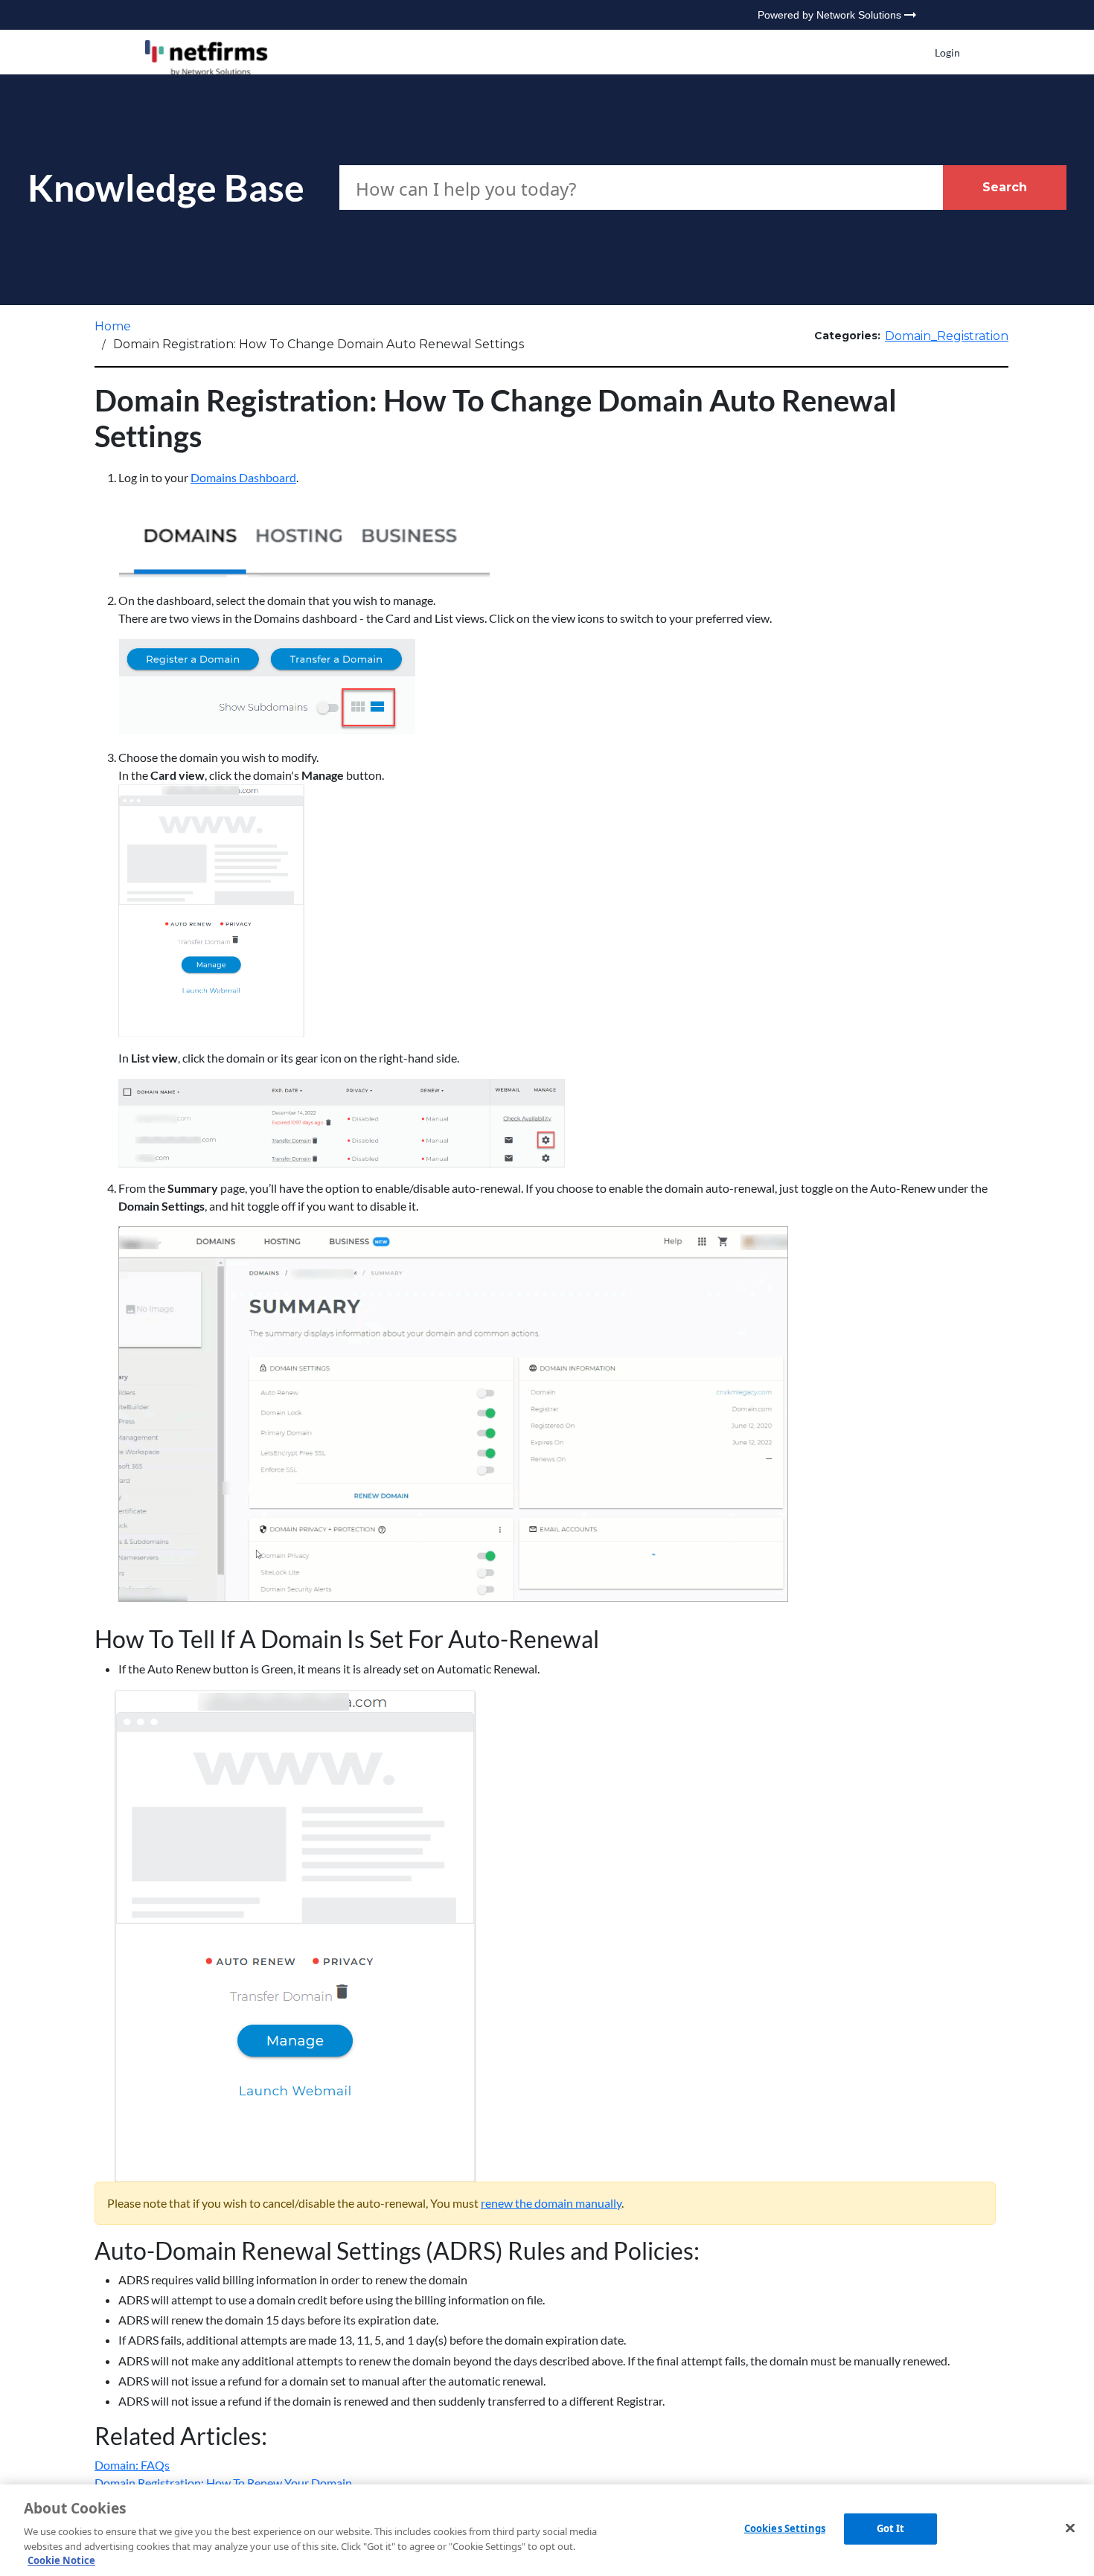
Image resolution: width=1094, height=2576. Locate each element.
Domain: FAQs (132, 2465)
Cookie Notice (61, 2560)
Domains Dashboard (243, 477)
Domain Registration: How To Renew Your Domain (223, 2483)
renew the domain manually (551, 2203)
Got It (891, 2528)
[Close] (1070, 2528)
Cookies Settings (785, 2528)
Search (1005, 187)
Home (113, 326)
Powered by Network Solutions (829, 15)
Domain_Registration (947, 336)
